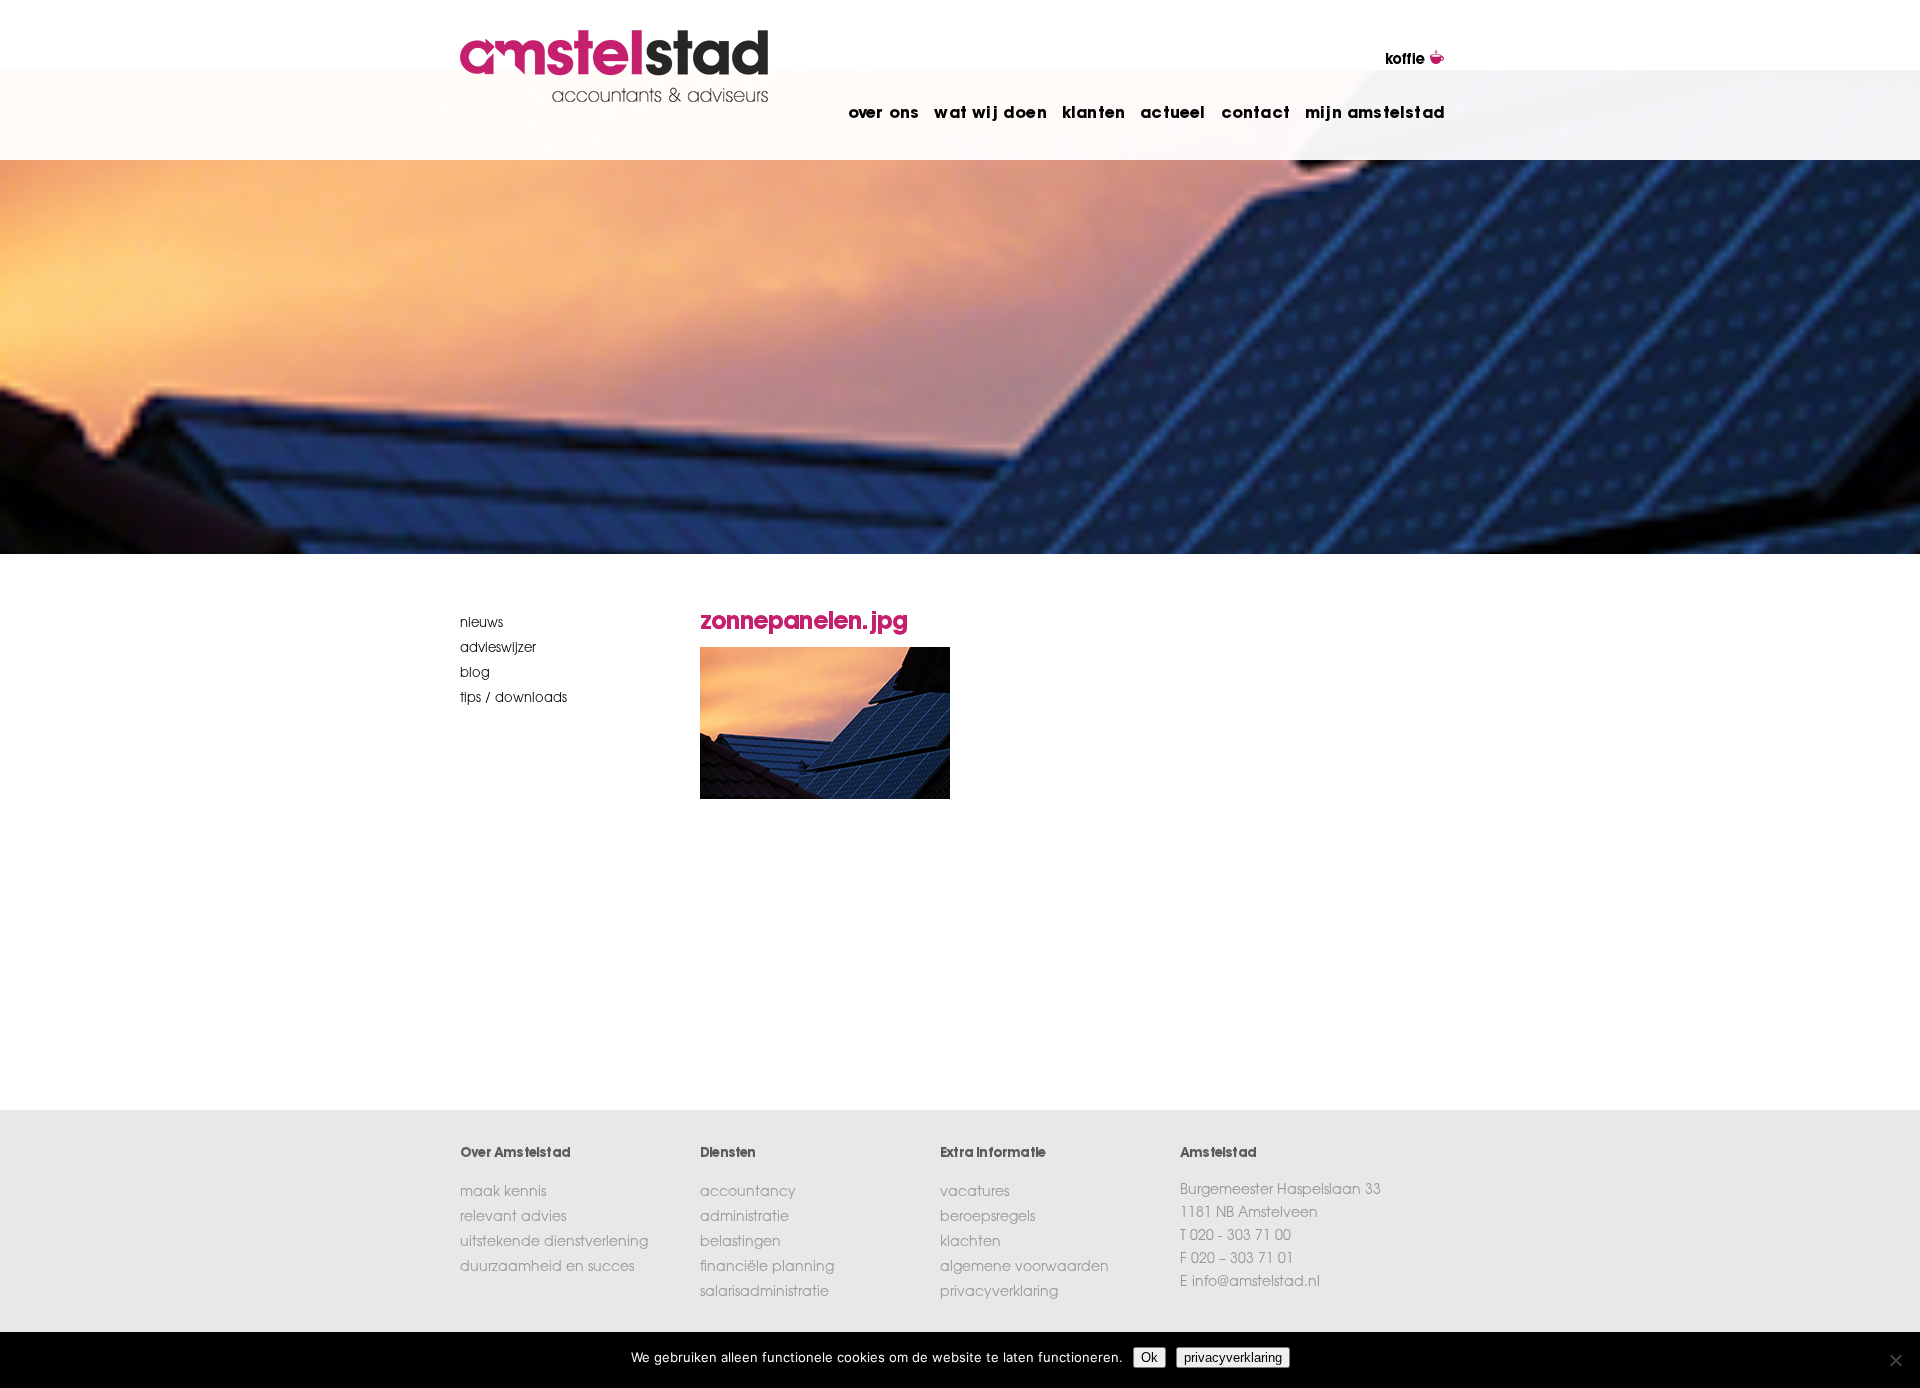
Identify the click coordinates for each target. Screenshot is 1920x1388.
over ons (884, 114)
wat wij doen (990, 114)
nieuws (481, 623)
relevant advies (513, 1218)
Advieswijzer (498, 648)
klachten (970, 1243)
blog (475, 673)
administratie (744, 1218)
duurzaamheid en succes (547, 1268)
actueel (1172, 114)
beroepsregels (987, 1218)
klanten (1093, 114)
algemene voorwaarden (1024, 1268)
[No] (1895, 1360)
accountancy (748, 1193)
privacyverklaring (999, 1293)
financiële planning (767, 1268)
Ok (1149, 1357)
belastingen (740, 1243)
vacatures (974, 1193)
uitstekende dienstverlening (554, 1243)
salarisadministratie (764, 1293)
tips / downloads (513, 698)
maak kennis (503, 1193)
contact (1255, 114)
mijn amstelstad (1375, 114)
